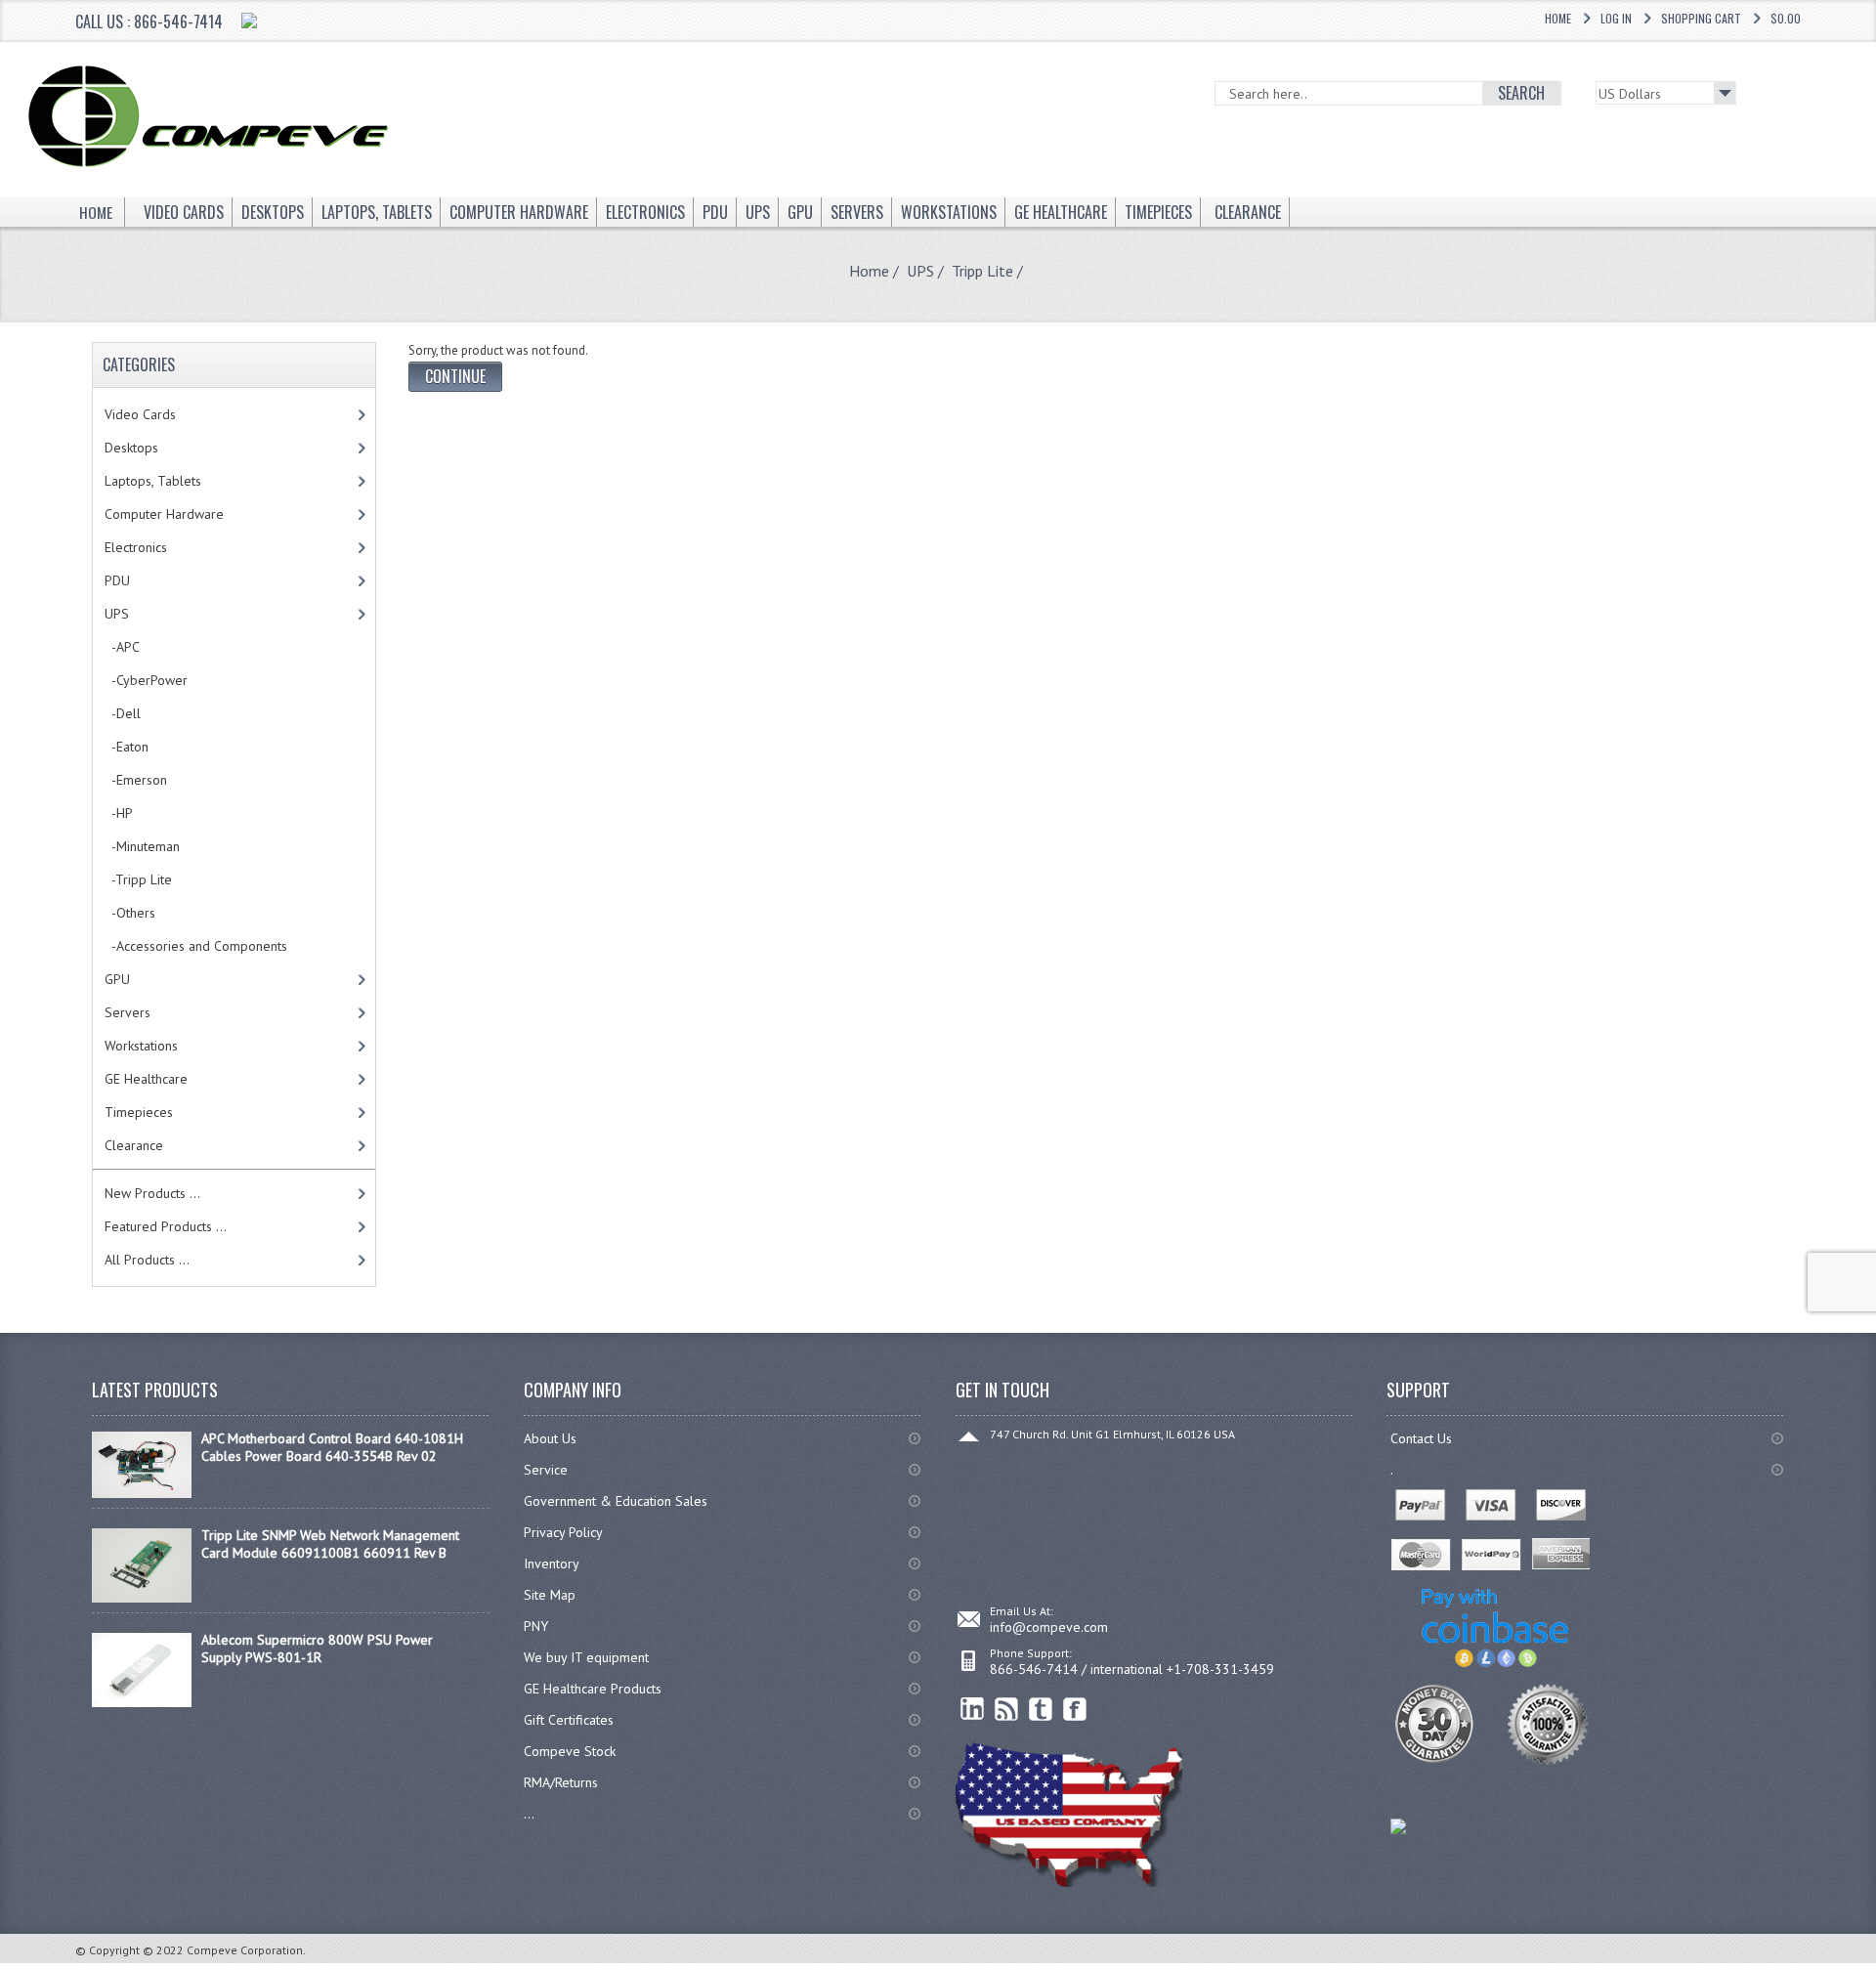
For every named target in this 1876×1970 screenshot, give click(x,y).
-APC (122, 647)
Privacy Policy (563, 1532)
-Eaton (127, 747)
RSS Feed (1007, 1710)
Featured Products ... (166, 1226)
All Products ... (147, 1260)
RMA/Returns (561, 1782)
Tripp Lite (982, 271)
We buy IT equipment (586, 1657)
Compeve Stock (570, 1751)
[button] (1875, 1969)
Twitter (1041, 1710)
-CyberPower (146, 680)
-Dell (123, 713)
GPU (117, 979)
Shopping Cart (1701, 18)
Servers (128, 1012)
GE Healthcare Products (593, 1689)
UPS (920, 271)
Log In (1616, 18)
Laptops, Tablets (153, 481)
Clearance (134, 1145)
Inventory (552, 1563)
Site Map (550, 1595)
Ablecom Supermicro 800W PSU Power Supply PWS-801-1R (317, 1649)
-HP (119, 813)
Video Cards (140, 414)
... (529, 1814)
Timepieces (139, 1112)
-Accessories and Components (196, 946)
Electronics (136, 547)
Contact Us (1421, 1438)
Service (546, 1470)
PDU (117, 580)
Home (1558, 18)
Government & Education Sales (616, 1501)
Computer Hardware (164, 514)
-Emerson (136, 780)
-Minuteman (142, 846)
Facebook (1075, 1710)
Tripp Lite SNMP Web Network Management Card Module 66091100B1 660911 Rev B (330, 1544)
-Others (130, 913)
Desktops (131, 448)
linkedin (973, 1710)
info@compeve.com (1049, 1627)
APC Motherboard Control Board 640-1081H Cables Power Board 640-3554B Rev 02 (332, 1447)
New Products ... (152, 1193)
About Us (550, 1438)
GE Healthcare (146, 1079)
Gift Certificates (569, 1720)
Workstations (141, 1046)
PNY (536, 1626)
